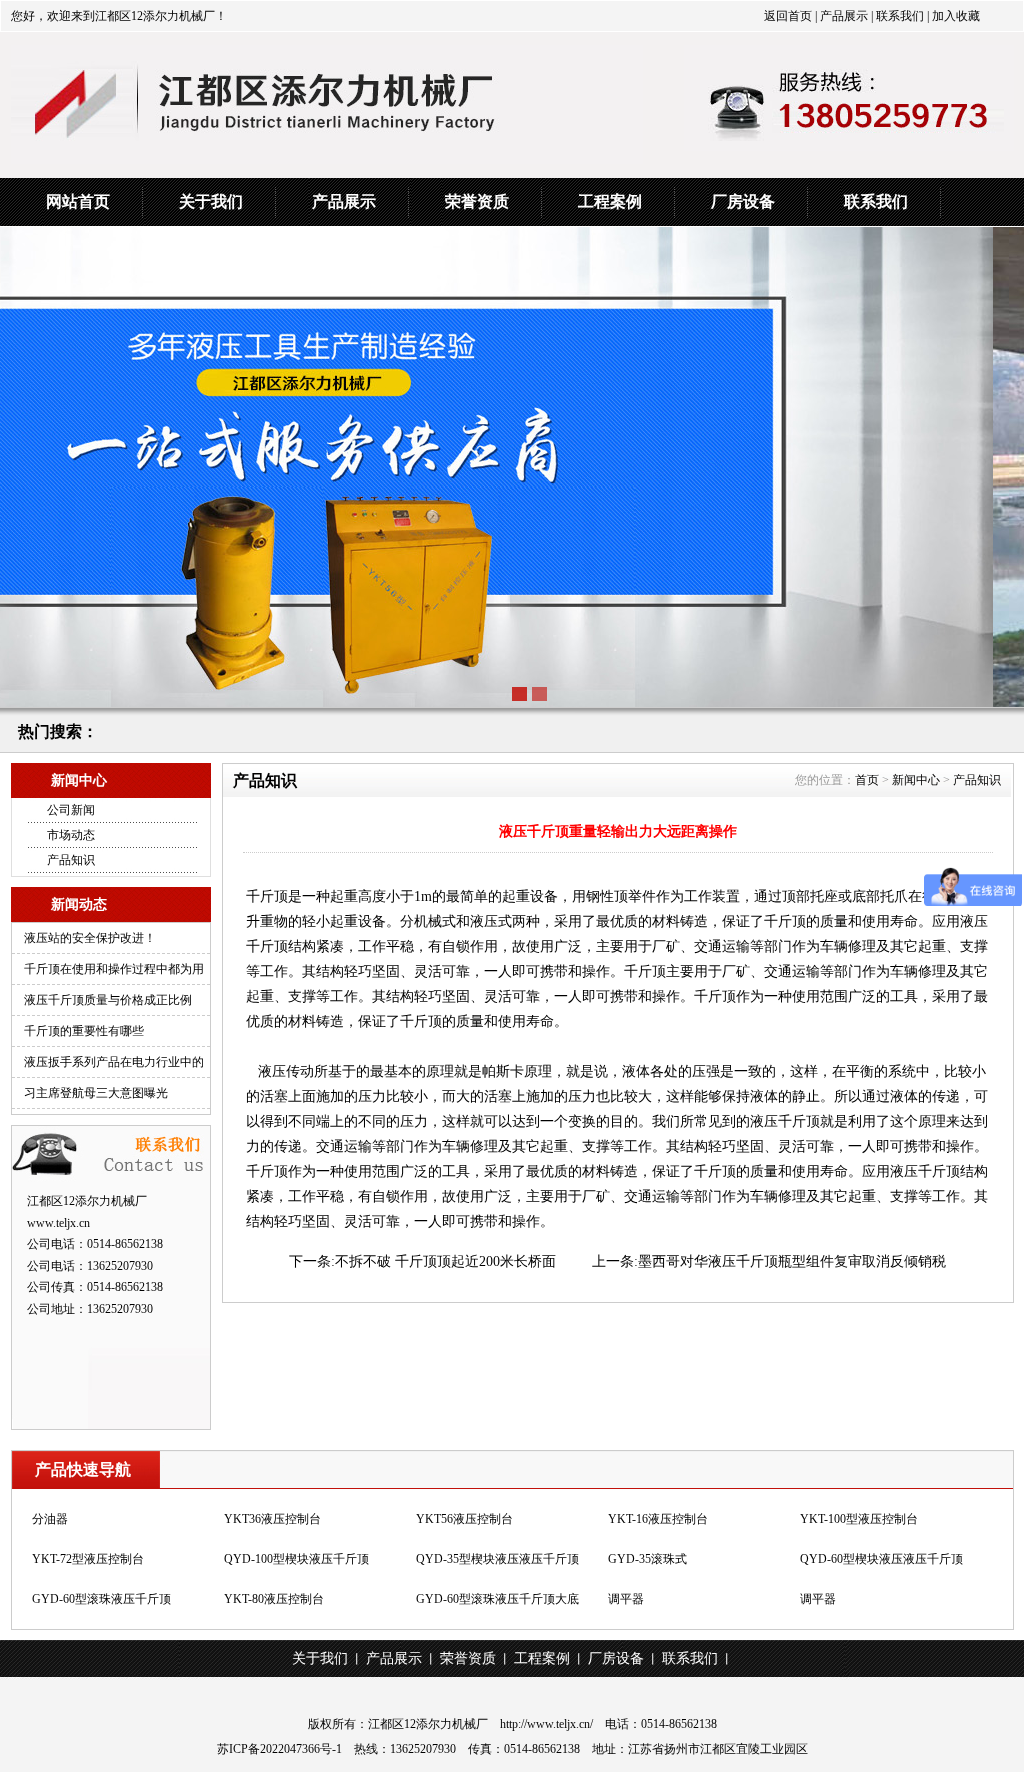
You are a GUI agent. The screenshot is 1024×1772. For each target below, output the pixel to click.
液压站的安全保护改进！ (90, 938)
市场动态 (71, 835)
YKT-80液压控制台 (274, 1598)
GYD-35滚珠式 (647, 1558)
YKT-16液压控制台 (658, 1518)
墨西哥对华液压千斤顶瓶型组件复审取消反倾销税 (792, 1261)
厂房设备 (743, 201)
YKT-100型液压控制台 (859, 1518)
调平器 (626, 1598)
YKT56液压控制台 (464, 1518)
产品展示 (842, 16)
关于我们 (211, 201)
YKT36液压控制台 (272, 1518)
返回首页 (788, 16)
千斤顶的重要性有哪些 (84, 1031)
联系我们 (898, 16)
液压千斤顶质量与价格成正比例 (108, 1000)
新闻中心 (916, 780)
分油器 (50, 1518)
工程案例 (610, 201)
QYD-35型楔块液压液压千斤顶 (497, 1558)
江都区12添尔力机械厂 (428, 1724)
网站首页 (78, 201)
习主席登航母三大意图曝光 (96, 1093)
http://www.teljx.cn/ (546, 1724)
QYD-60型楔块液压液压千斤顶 (881, 1558)
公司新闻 (71, 810)
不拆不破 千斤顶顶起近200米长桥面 (445, 1261)
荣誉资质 (477, 201)
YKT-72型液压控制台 (88, 1558)
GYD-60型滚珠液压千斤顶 (101, 1598)
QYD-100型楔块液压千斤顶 (296, 1558)
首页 (867, 780)
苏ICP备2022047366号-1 (279, 1749)
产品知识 (71, 860)
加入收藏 (956, 16)
